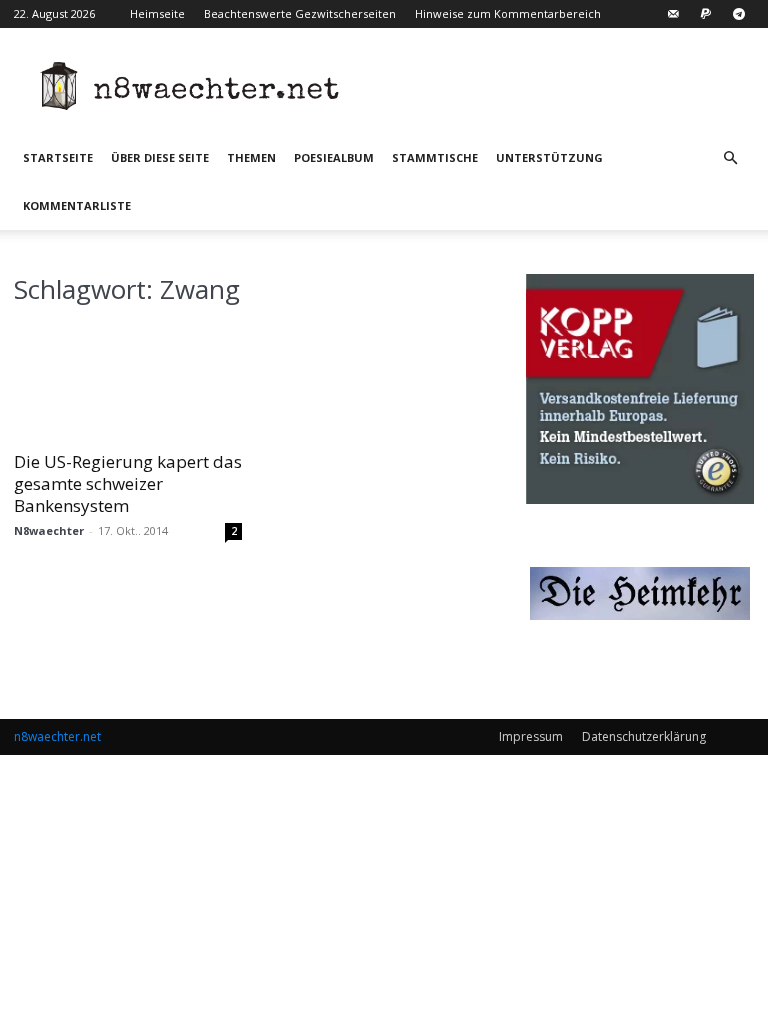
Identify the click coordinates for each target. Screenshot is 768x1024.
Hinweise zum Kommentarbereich (508, 13)
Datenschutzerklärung (644, 736)
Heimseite (157, 13)
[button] (730, 158)
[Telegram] (739, 14)
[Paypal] (706, 14)
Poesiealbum (334, 157)
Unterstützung (549, 157)
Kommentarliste (77, 205)
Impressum (531, 736)
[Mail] (673, 14)
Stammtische (435, 157)
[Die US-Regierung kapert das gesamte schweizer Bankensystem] (128, 381)
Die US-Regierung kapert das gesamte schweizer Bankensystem (128, 483)
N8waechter (49, 530)
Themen (251, 157)
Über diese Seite (160, 157)
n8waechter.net (57, 736)
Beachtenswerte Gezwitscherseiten (300, 13)
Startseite (58, 157)
